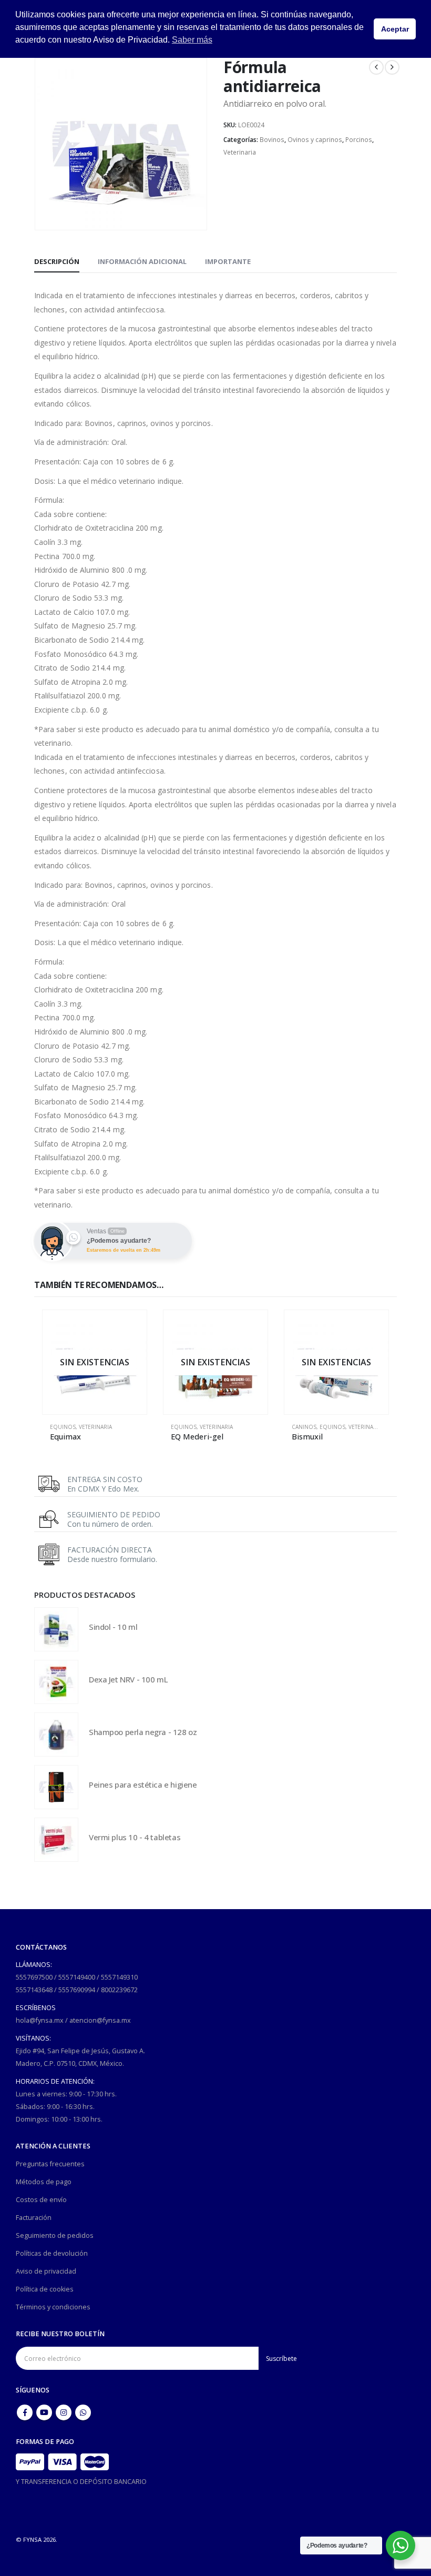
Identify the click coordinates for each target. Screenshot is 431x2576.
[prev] (376, 67)
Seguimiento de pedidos (55, 2235)
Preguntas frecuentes (50, 2164)
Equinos (63, 1427)
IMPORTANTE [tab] (228, 261)
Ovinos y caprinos (315, 140)
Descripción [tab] (57, 261)
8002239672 (119, 1990)
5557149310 (119, 1977)
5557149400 (77, 1977)
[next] (392, 67)
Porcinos (359, 140)
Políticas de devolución (52, 2253)
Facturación (34, 2218)
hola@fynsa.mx (40, 2020)
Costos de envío (41, 2200)
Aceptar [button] (395, 29)
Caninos (304, 1427)
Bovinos (272, 140)
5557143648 (34, 1990)
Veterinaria (240, 152)
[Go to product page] (56, 1629)
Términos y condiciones (53, 2307)
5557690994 (77, 1990)
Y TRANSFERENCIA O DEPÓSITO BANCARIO (81, 2482)
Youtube (44, 2412)
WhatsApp (83, 2412)
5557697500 (34, 1977)
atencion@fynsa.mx (100, 2020)
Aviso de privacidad (46, 2271)
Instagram (64, 2412)
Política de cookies (45, 2289)
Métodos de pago (44, 2182)
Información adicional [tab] (142, 261)
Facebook (25, 2412)
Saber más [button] (192, 40)
